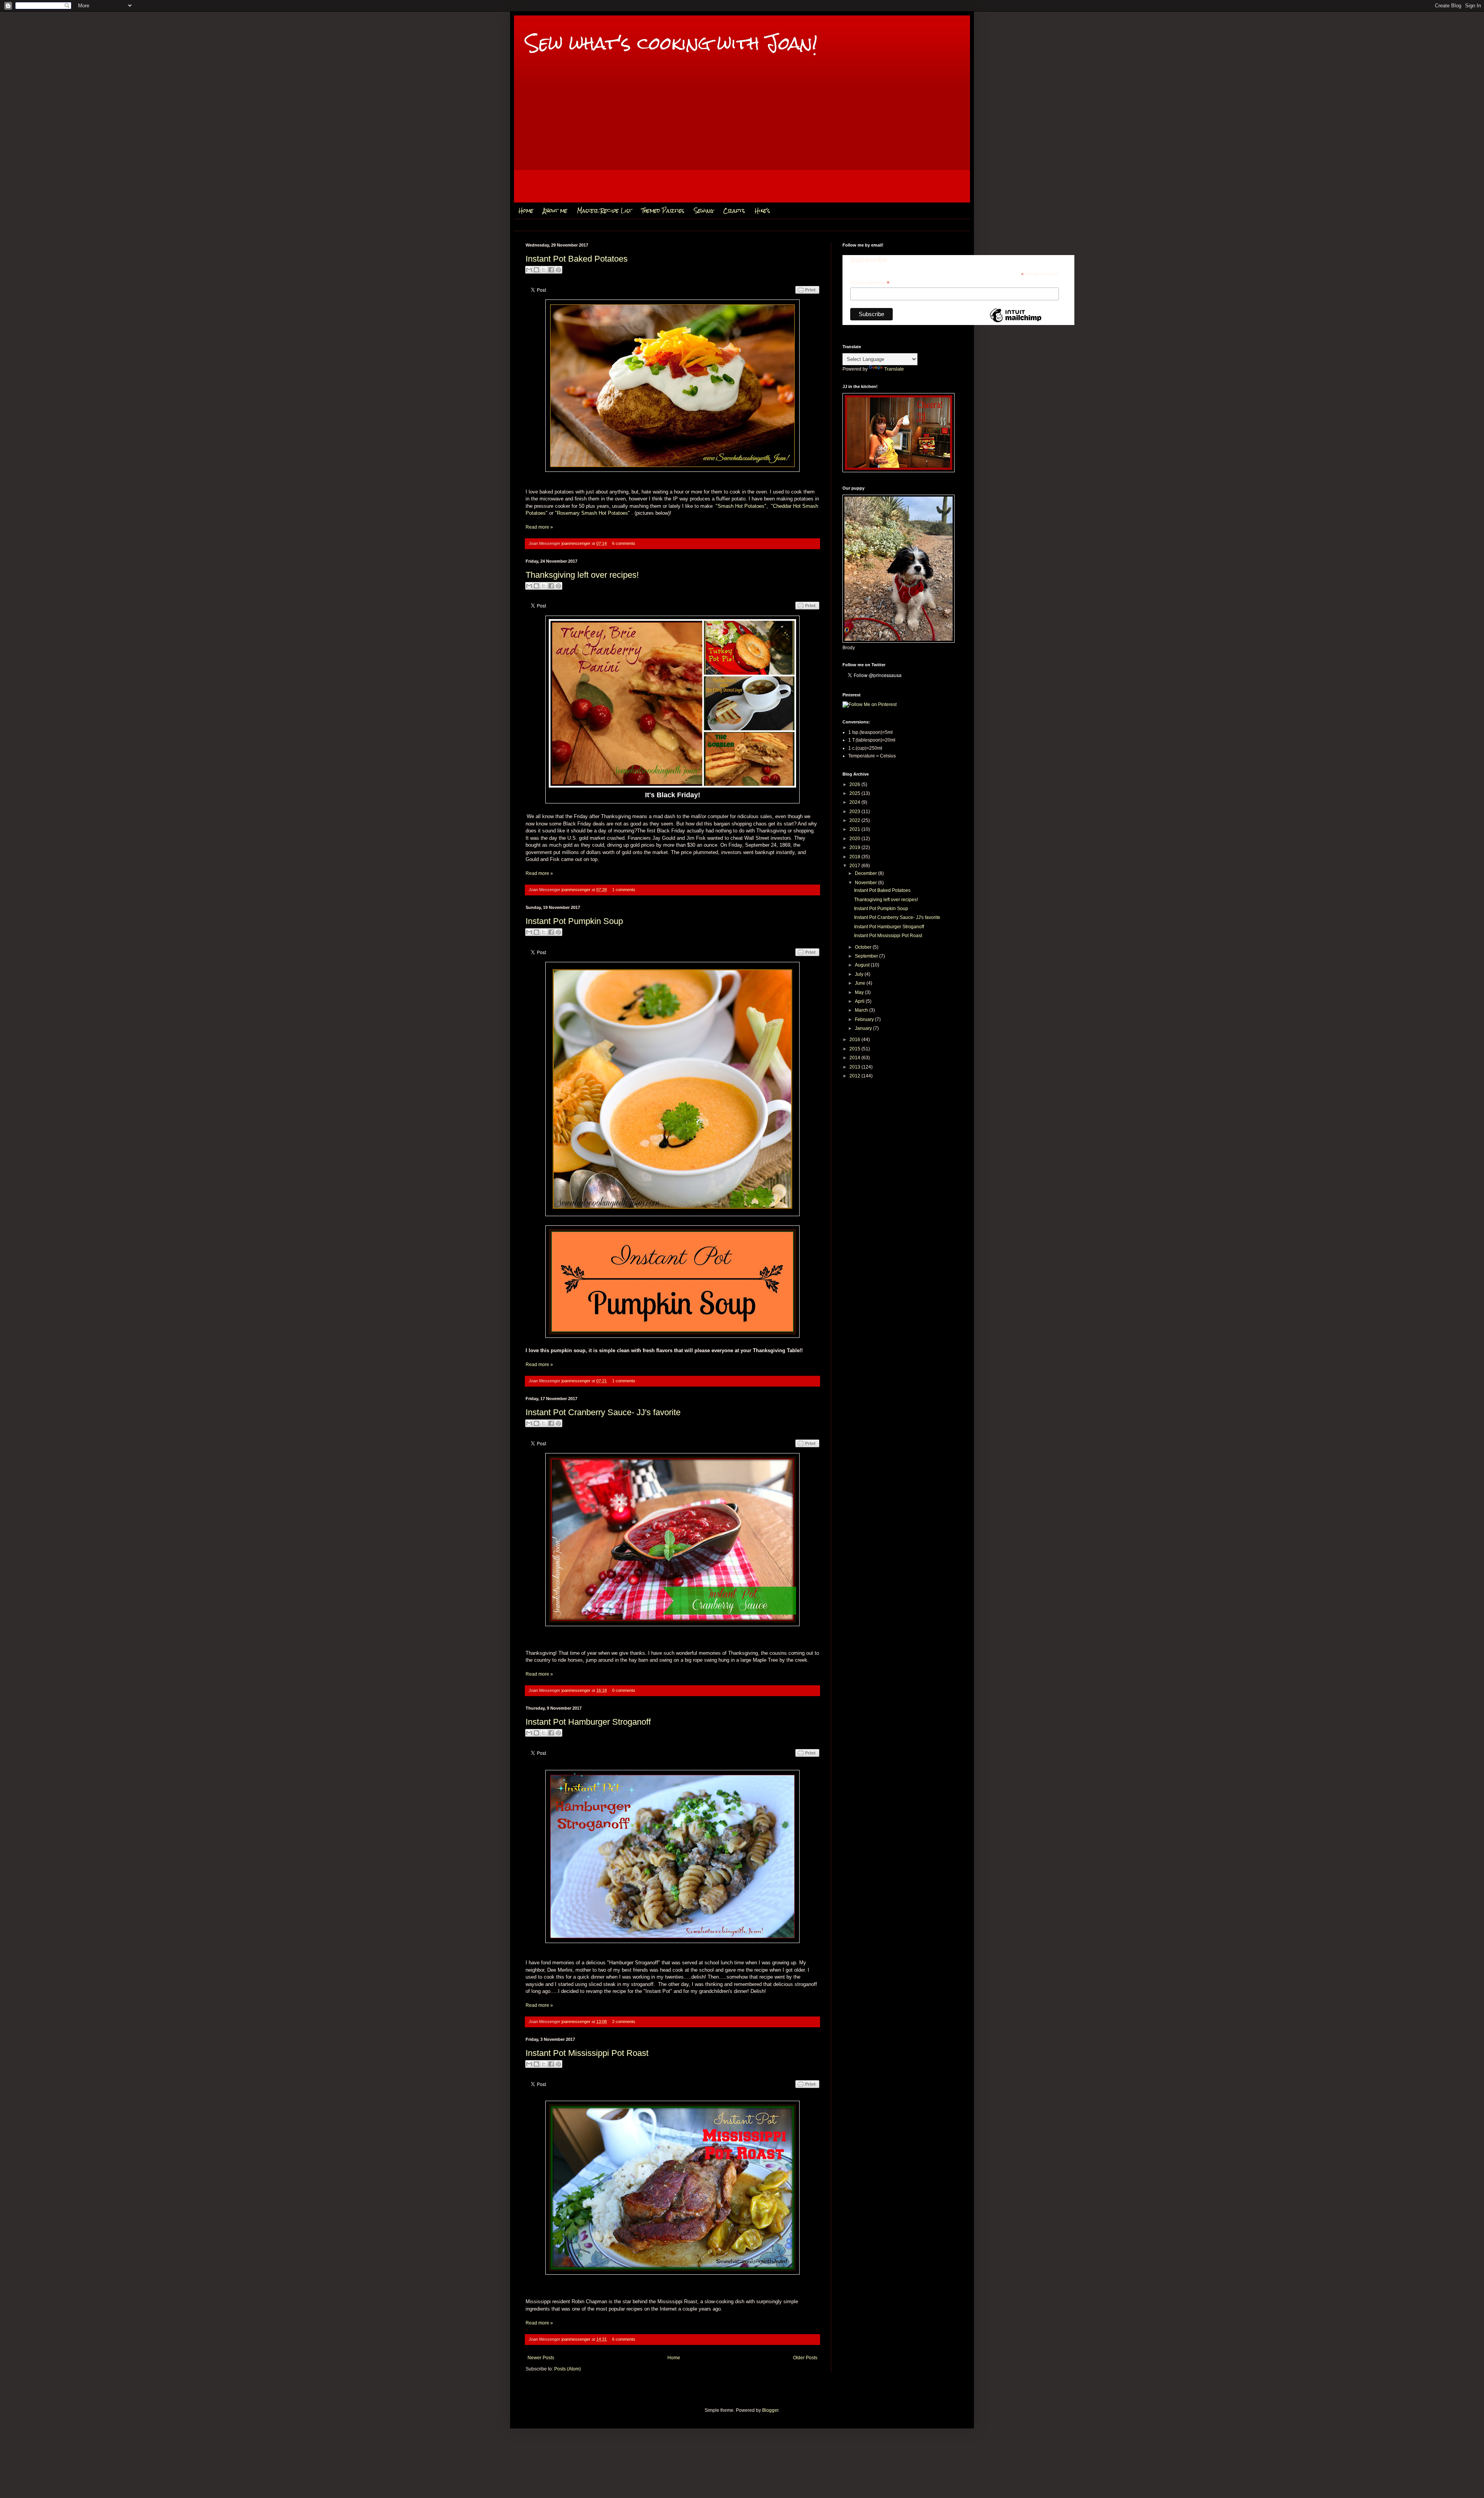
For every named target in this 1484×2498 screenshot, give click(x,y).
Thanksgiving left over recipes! (582, 575)
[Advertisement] (742, 139)
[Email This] (529, 270)
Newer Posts (541, 2358)
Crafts (734, 211)
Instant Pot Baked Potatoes (577, 259)
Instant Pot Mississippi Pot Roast (587, 2053)
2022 (855, 820)
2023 (855, 812)
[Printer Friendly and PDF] (807, 298)
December (866, 873)
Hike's (762, 211)
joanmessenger (577, 543)
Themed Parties (663, 211)
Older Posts (805, 2358)
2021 (855, 829)
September (867, 956)
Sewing (704, 211)
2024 (855, 802)
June (861, 983)
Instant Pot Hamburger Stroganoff (588, 1722)
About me (555, 211)
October (864, 947)
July (860, 974)
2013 (855, 1067)
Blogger (770, 2410)
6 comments (624, 543)
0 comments (624, 1690)
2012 (855, 1076)
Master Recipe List (604, 211)
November (866, 883)
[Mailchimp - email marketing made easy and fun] (1016, 322)
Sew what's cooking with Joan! (671, 43)
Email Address (870, 283)
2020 (855, 839)
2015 (855, 1049)
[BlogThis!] (536, 270)
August (863, 965)
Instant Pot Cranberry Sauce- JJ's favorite (603, 1412)
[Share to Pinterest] (558, 270)
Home (526, 211)
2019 (855, 847)
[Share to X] (544, 270)
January (864, 1028)
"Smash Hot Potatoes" (741, 506)
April (860, 1001)
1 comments (624, 890)
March (862, 1010)
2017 (855, 866)
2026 (855, 784)
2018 (855, 857)
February (865, 1019)
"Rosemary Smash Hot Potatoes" (592, 513)
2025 (855, 793)
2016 (855, 1040)
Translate (894, 369)
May (860, 992)
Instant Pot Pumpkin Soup (574, 921)
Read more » (539, 527)
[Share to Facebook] (551, 270)
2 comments (624, 2022)
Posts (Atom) (568, 2369)
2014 (855, 1058)
